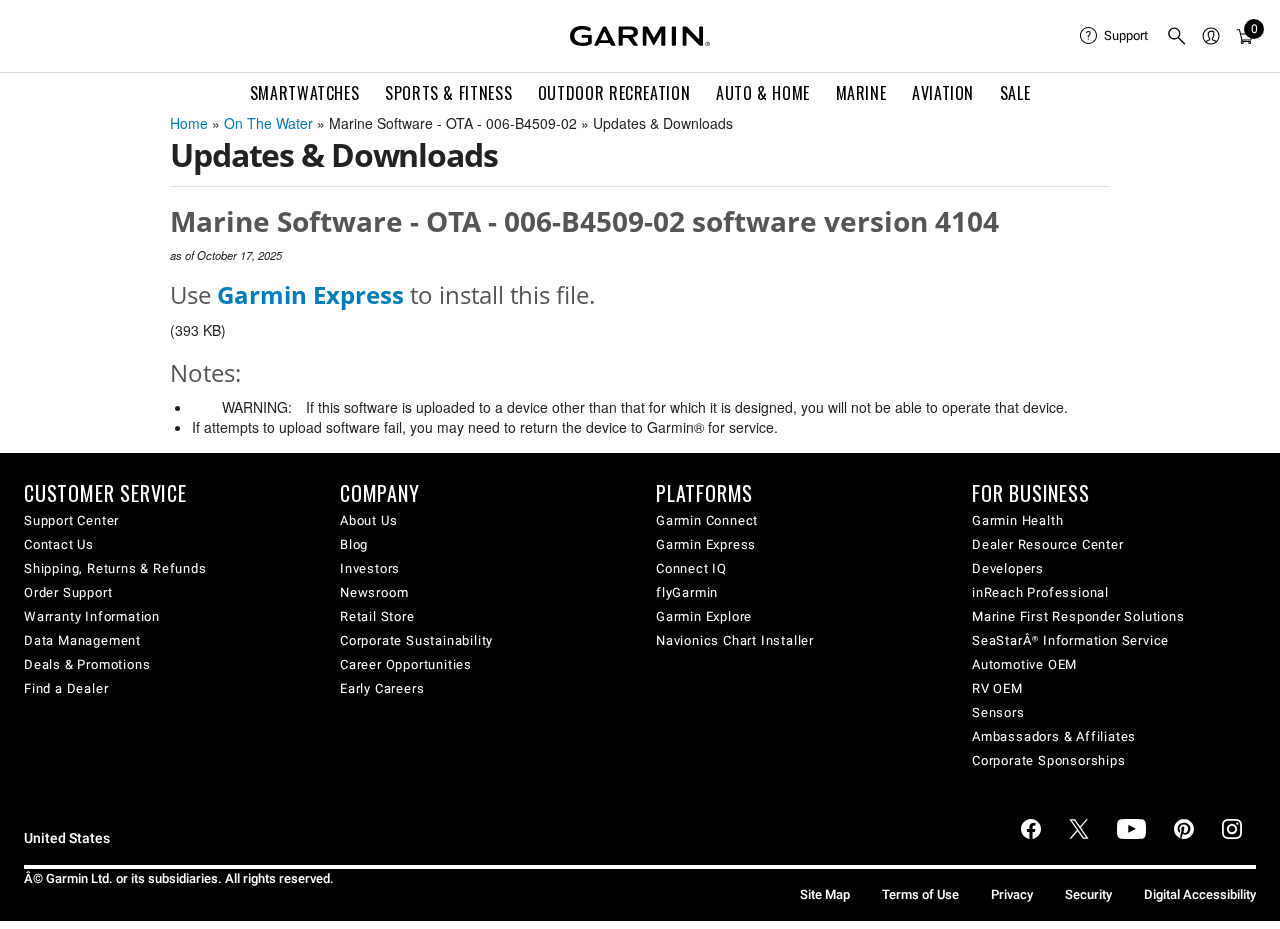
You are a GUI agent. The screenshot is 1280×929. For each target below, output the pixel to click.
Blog (354, 544)
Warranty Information (92, 616)
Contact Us (59, 544)
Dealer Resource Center (1048, 544)
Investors (370, 568)
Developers (1008, 568)
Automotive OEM (1024, 664)
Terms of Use (920, 894)
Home (189, 123)
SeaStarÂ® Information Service (1070, 640)
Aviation (943, 93)
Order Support (68, 592)
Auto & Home (763, 93)
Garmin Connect (707, 520)
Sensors (998, 712)
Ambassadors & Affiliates (1054, 736)
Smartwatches (305, 93)
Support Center (71, 520)
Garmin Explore (704, 616)
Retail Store (377, 616)
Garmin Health (1017, 520)
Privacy (1012, 894)
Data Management (82, 640)
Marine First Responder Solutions (1078, 616)
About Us (368, 520)
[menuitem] (1115, 36)
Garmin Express (706, 544)
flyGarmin (687, 592)
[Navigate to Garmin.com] (640, 36)
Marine (861, 93)
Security (1088, 894)
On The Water (268, 123)
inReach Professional (1040, 592)
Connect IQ (691, 568)
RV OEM (997, 688)
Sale (1015, 93)
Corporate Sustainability (416, 640)
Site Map (825, 894)
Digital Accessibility (1200, 894)
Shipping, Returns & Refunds (115, 568)
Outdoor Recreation (614, 93)
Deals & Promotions (87, 664)
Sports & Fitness (448, 93)
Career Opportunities (406, 664)
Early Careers (382, 688)
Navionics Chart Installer (735, 640)
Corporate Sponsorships (1049, 760)
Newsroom (374, 592)
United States (67, 838)
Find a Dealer (66, 688)
